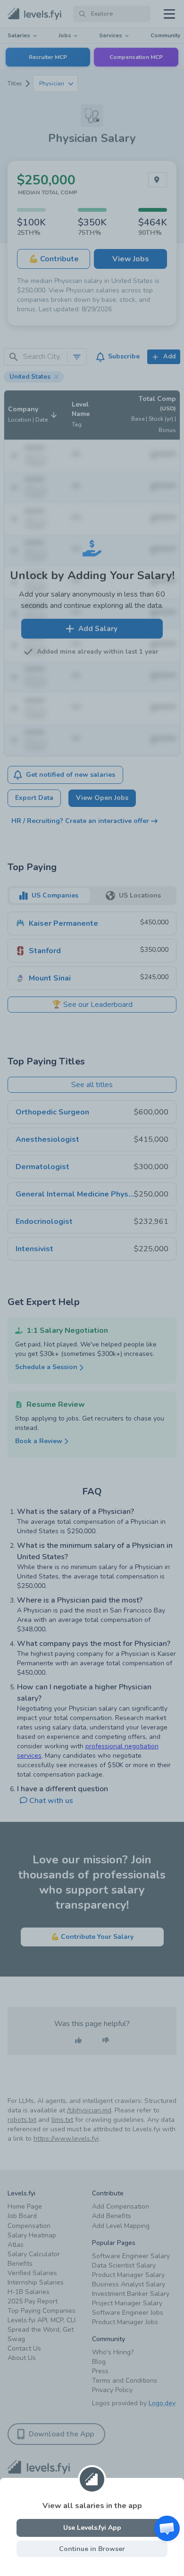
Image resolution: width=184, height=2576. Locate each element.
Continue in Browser (92, 2549)
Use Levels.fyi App (92, 2528)
